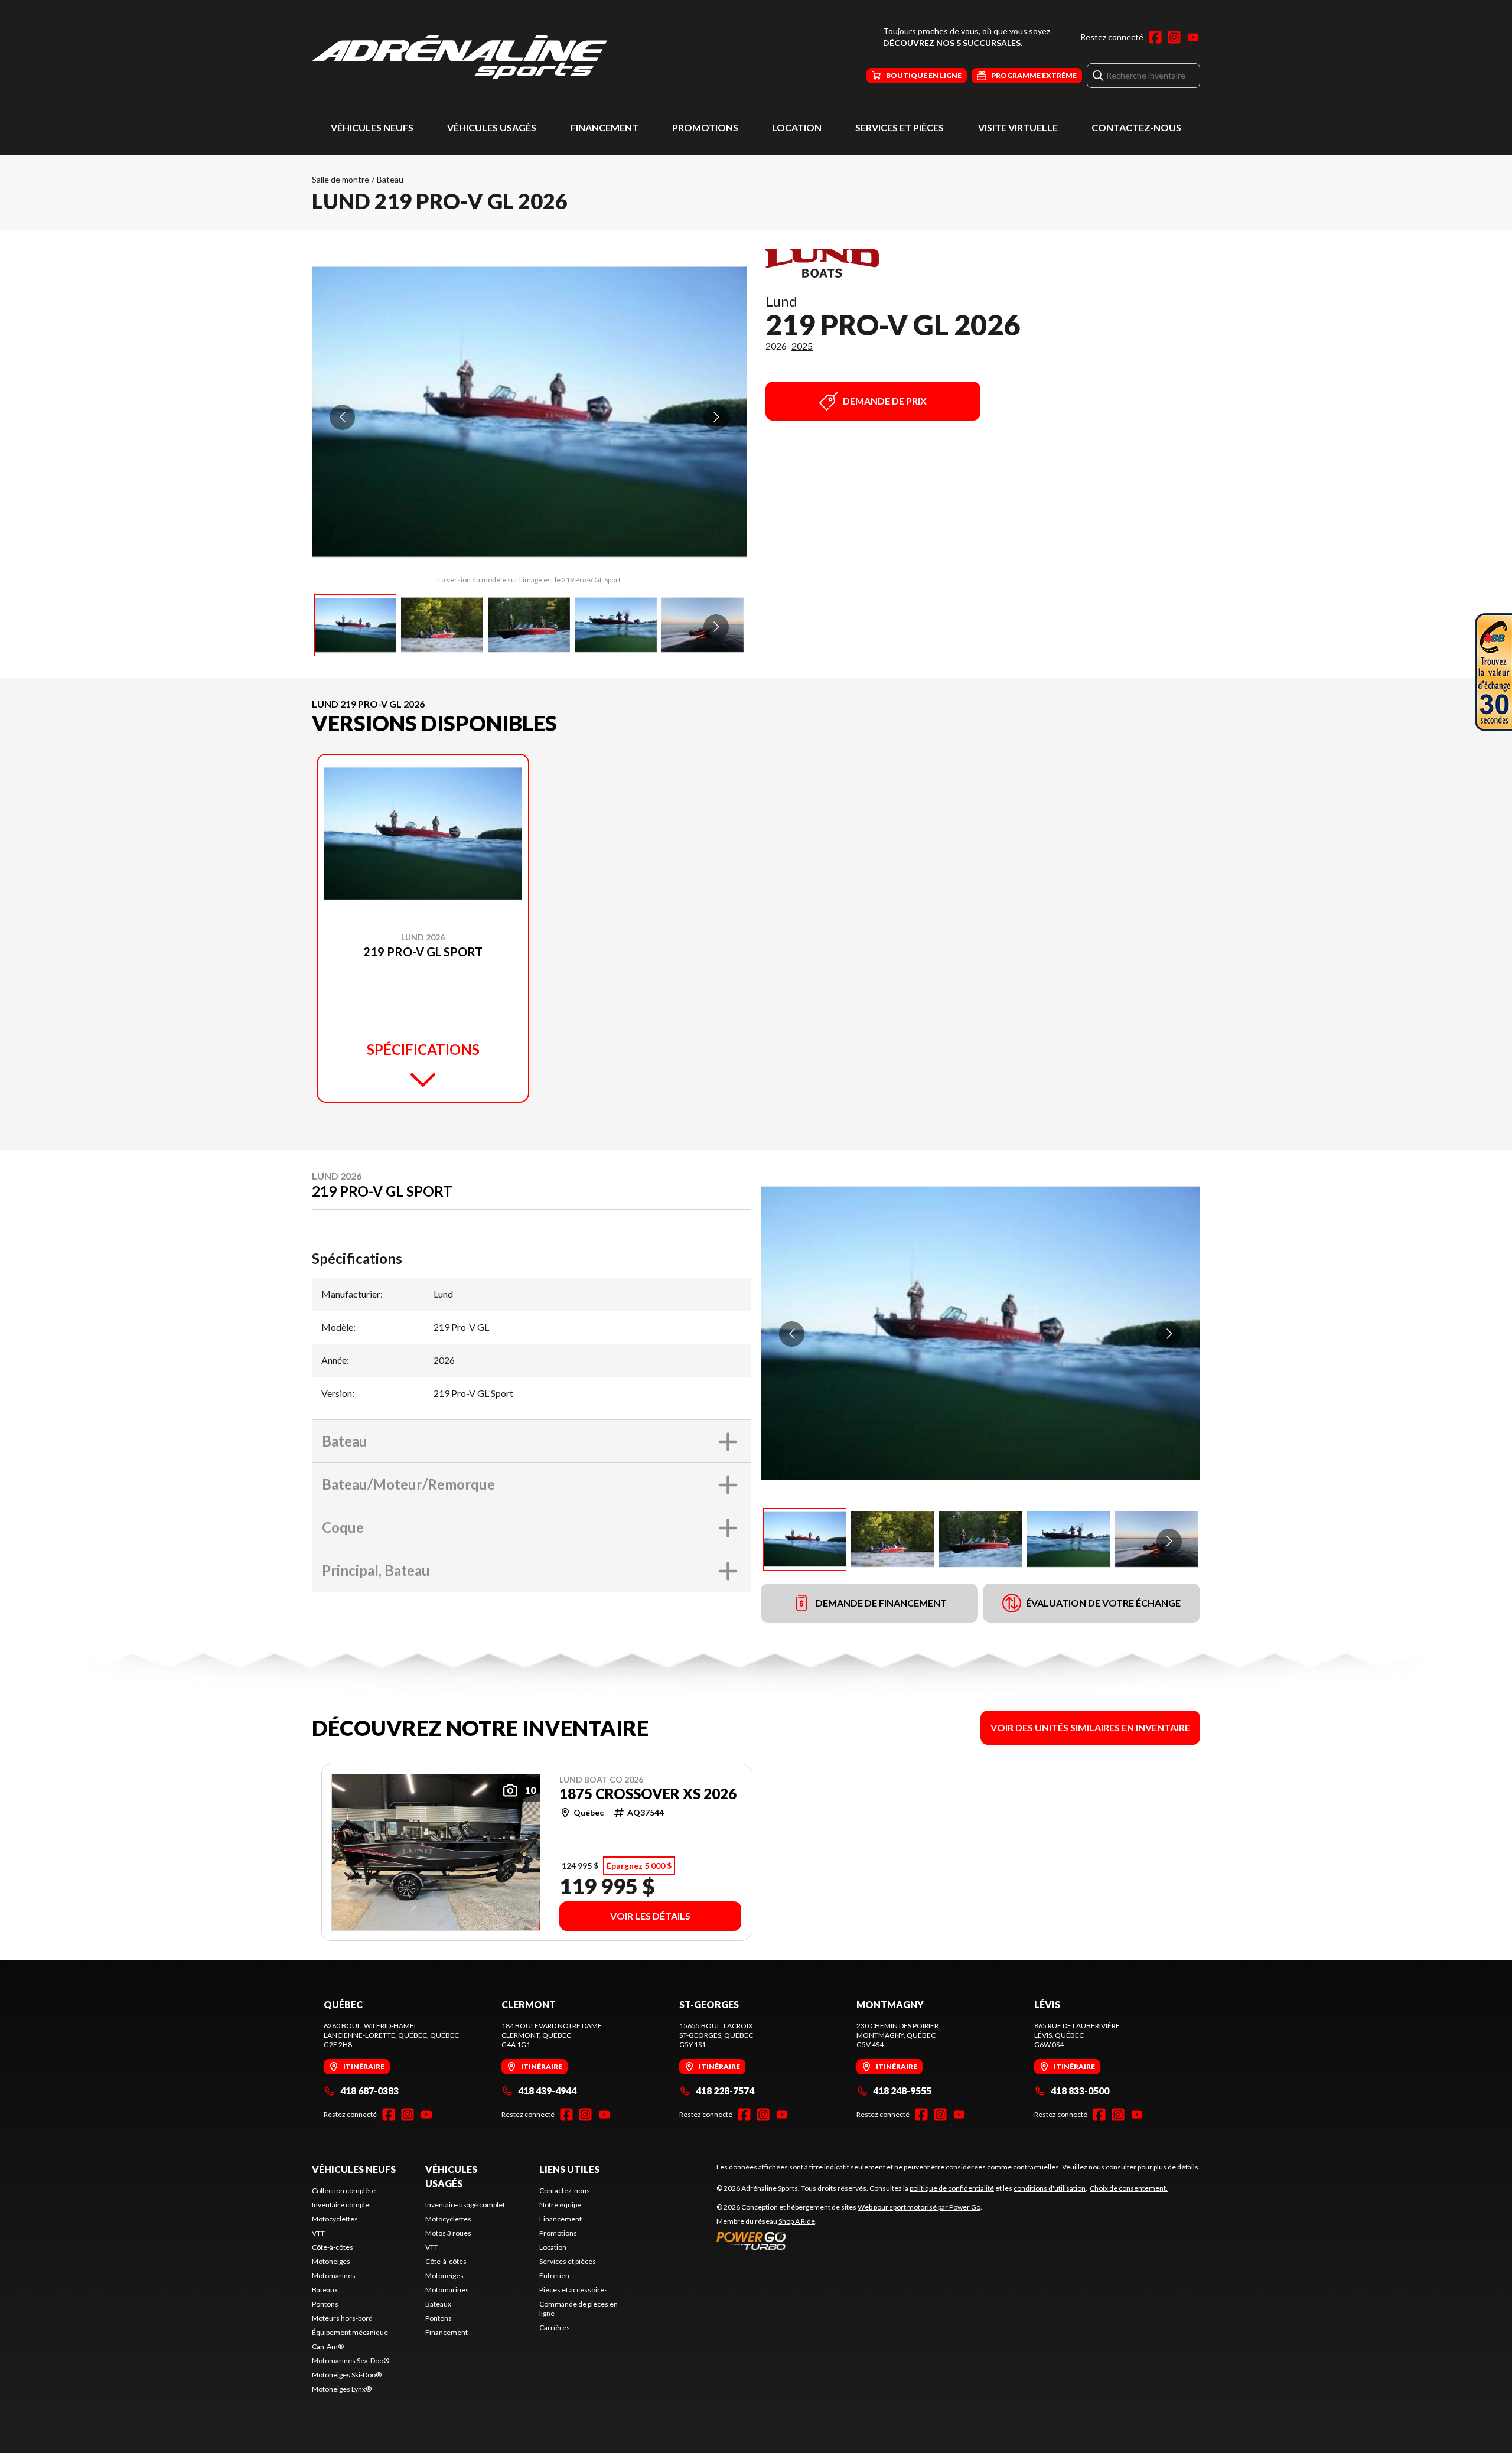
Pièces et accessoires (573, 2290)
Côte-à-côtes (333, 2247)
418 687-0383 (369, 2091)
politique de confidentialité (952, 2188)
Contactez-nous (1136, 127)
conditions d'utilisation (1050, 2188)
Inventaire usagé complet (465, 2205)
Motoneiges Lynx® (342, 2389)
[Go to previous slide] (342, 417)
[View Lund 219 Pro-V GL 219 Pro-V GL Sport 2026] (355, 625)
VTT (318, 2233)
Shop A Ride (797, 2221)
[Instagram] (1174, 37)
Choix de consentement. (1129, 2188)
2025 (802, 346)
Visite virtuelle (1018, 127)
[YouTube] (1193, 37)
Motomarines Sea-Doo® (351, 2361)
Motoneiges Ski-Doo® (347, 2375)
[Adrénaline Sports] (460, 57)
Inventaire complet (342, 2205)
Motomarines (334, 2276)
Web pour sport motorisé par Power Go (919, 2207)
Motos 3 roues (448, 2233)
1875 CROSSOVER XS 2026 (648, 1794)
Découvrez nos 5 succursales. (953, 43)
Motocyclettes (335, 2219)
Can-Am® (328, 2346)
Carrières (555, 2327)
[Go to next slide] (716, 417)
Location (797, 127)
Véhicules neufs (372, 127)
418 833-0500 (1080, 2091)
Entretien (554, 2276)
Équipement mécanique (350, 2332)
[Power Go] (849, 2240)
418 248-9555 (902, 2091)
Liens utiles (569, 2169)
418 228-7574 (725, 2091)
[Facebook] (1155, 37)
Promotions (705, 127)
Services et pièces (900, 127)
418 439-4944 (547, 2091)
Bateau (390, 179)
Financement (605, 127)
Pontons (325, 2304)
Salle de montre (340, 179)
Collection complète (344, 2190)
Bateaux (325, 2290)
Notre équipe (560, 2205)
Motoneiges (331, 2261)
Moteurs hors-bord (342, 2318)
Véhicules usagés (492, 127)
